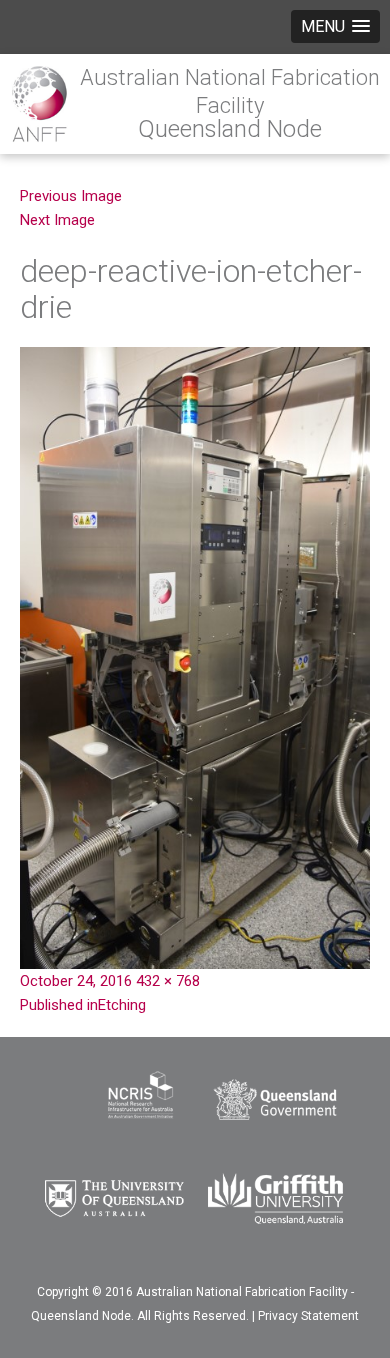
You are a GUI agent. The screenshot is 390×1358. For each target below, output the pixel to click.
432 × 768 (168, 981)
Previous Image (71, 196)
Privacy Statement (308, 1316)
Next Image (57, 220)
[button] (335, 26)
